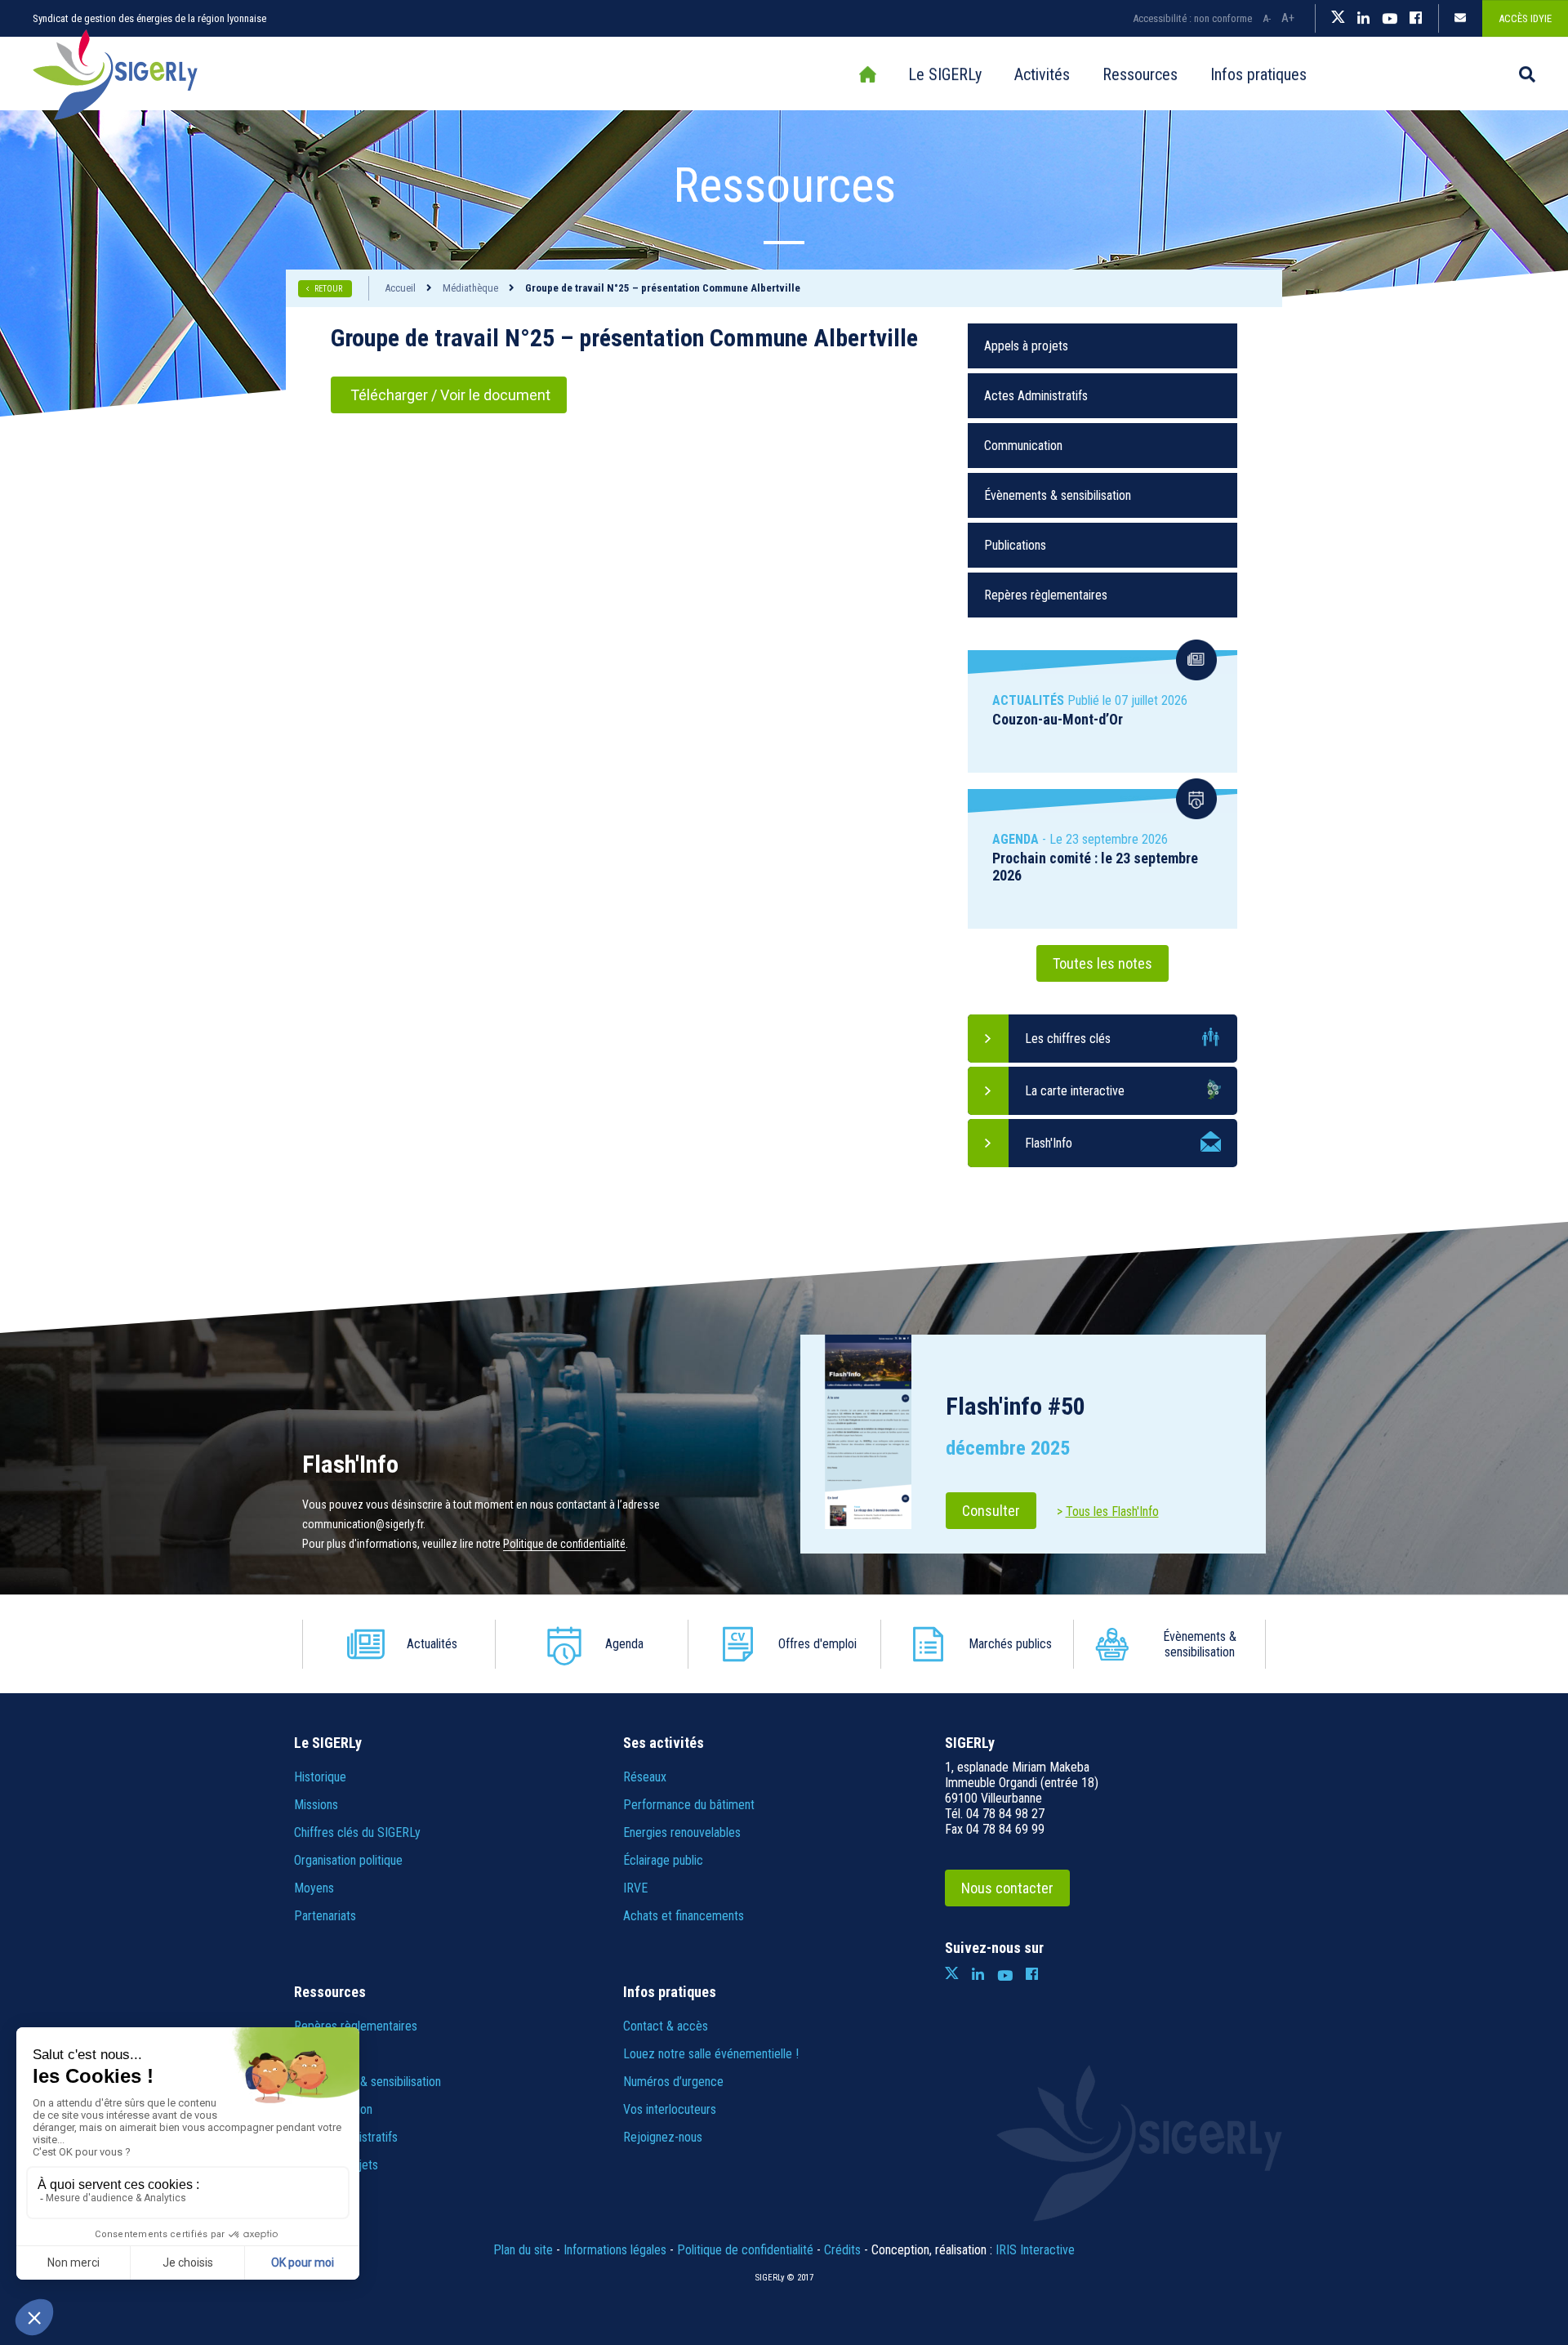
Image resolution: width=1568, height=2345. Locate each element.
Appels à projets (1026, 346)
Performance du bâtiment (689, 1805)
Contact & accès (666, 2026)
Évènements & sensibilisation (1058, 495)
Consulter (991, 1511)
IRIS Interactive (1035, 2250)
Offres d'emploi (817, 1644)
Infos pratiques (1258, 74)
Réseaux (645, 1777)
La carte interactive (1075, 1091)
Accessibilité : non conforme (1192, 18)
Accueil (867, 74)
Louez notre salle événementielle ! (711, 2054)
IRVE (635, 1888)
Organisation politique (348, 1860)
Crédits (842, 2250)
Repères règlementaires (1046, 595)
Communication (1023, 446)
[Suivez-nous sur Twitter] (1338, 19)
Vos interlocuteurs (670, 2109)
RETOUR (329, 289)
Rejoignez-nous (663, 2137)
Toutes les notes (1102, 963)
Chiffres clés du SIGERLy (357, 1832)
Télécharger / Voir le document (449, 395)
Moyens (314, 1888)
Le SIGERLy (945, 74)
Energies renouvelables (682, 1832)
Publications (1015, 545)
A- (1267, 18)
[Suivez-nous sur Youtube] (1390, 19)
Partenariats (325, 1916)
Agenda (624, 1644)
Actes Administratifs (1036, 396)
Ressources (1140, 74)
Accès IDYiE (1525, 18)
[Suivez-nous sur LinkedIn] (1363, 19)
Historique (320, 1777)
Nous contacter (1007, 1888)
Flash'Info (1049, 1143)
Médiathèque (470, 288)
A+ (1288, 18)
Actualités (432, 1644)
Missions (316, 1805)
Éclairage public (663, 1860)
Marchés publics (1010, 1644)
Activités (1042, 74)
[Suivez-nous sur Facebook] (1416, 19)
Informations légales (615, 2250)
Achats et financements (684, 1916)
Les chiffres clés (1068, 1039)
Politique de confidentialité (564, 1544)
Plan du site (523, 2250)
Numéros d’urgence (673, 2082)
